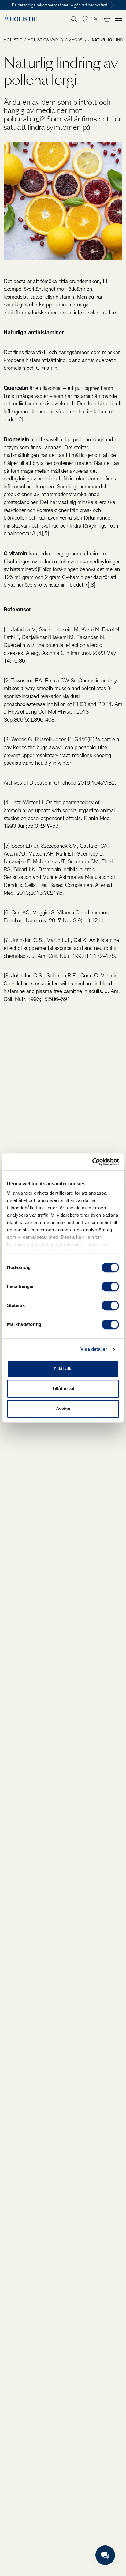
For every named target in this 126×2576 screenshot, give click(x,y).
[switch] (110, 1286)
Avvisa (63, 1409)
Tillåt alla (63, 1369)
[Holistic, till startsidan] (20, 19)
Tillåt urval (63, 1389)
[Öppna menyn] (119, 18)
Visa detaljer (94, 1349)
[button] (85, 19)
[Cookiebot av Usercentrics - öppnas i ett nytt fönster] (92, 1162)
